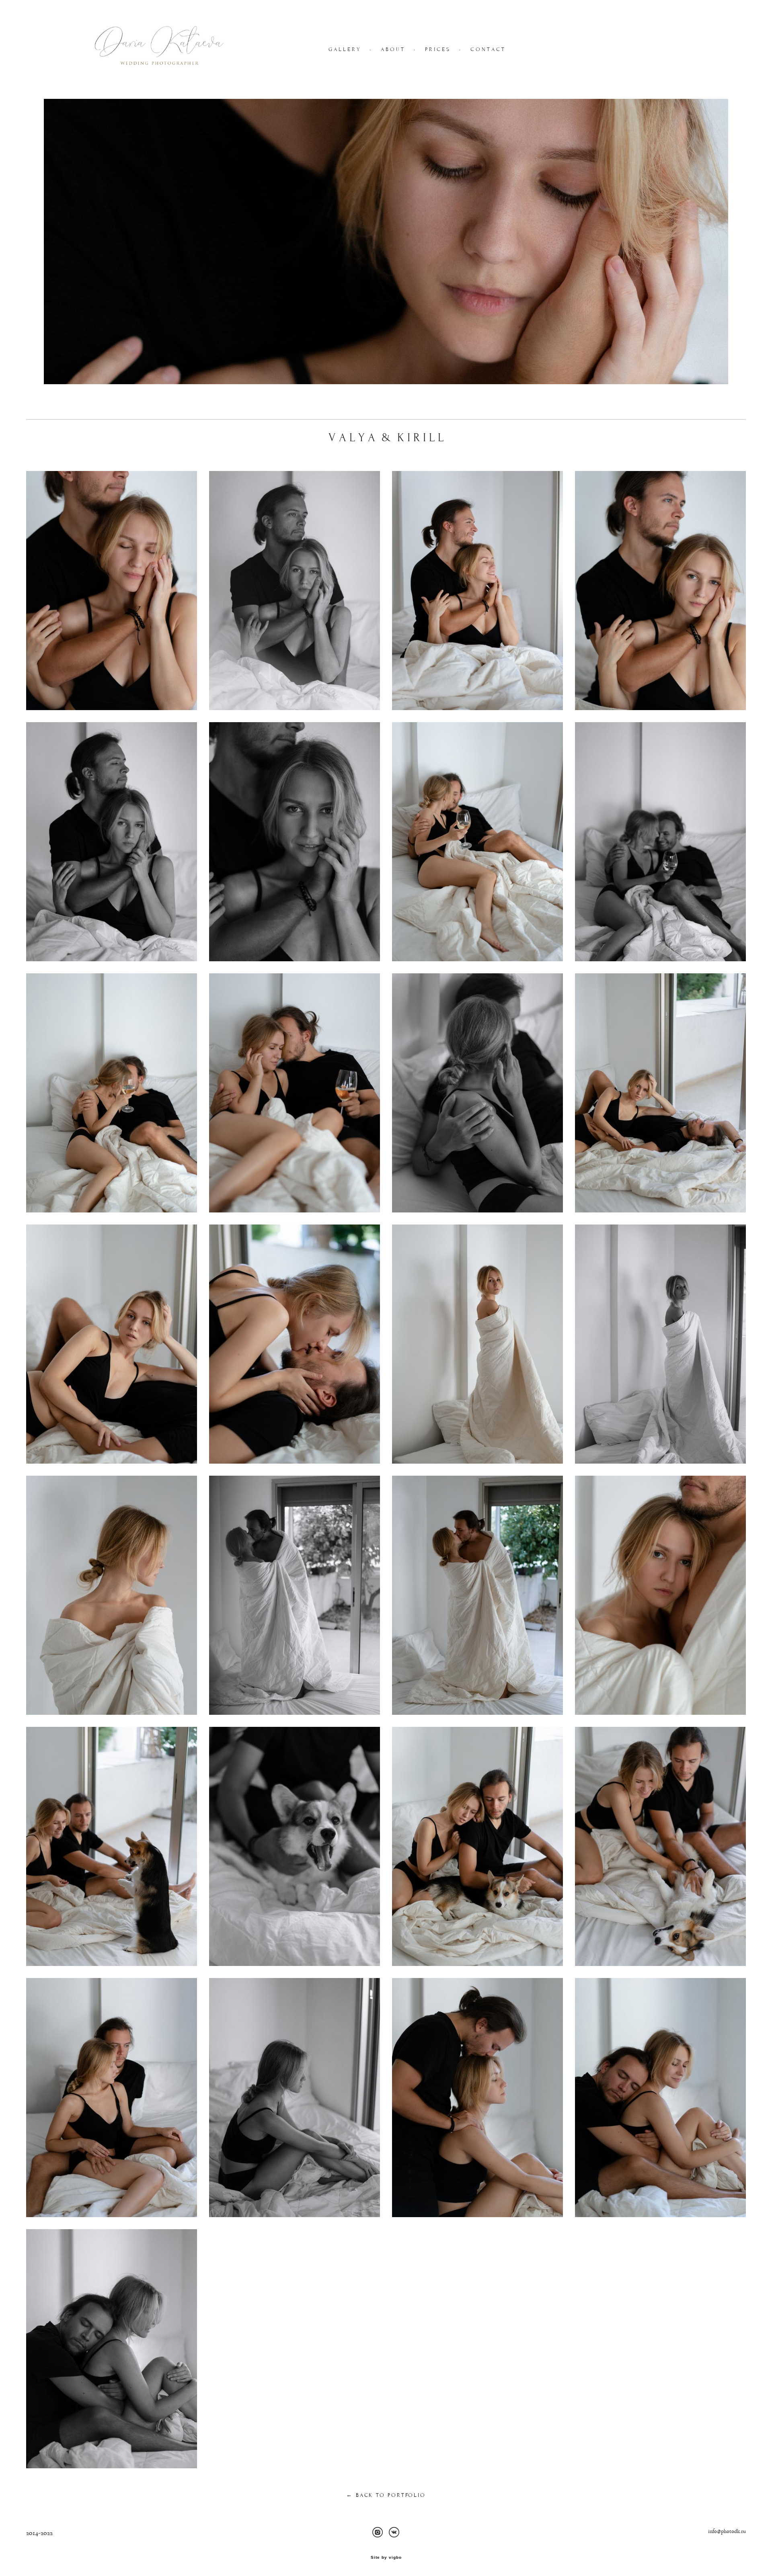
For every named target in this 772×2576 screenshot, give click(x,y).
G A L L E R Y (344, 49)
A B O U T (392, 49)
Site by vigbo (386, 2558)
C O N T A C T (487, 49)
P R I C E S (437, 49)
